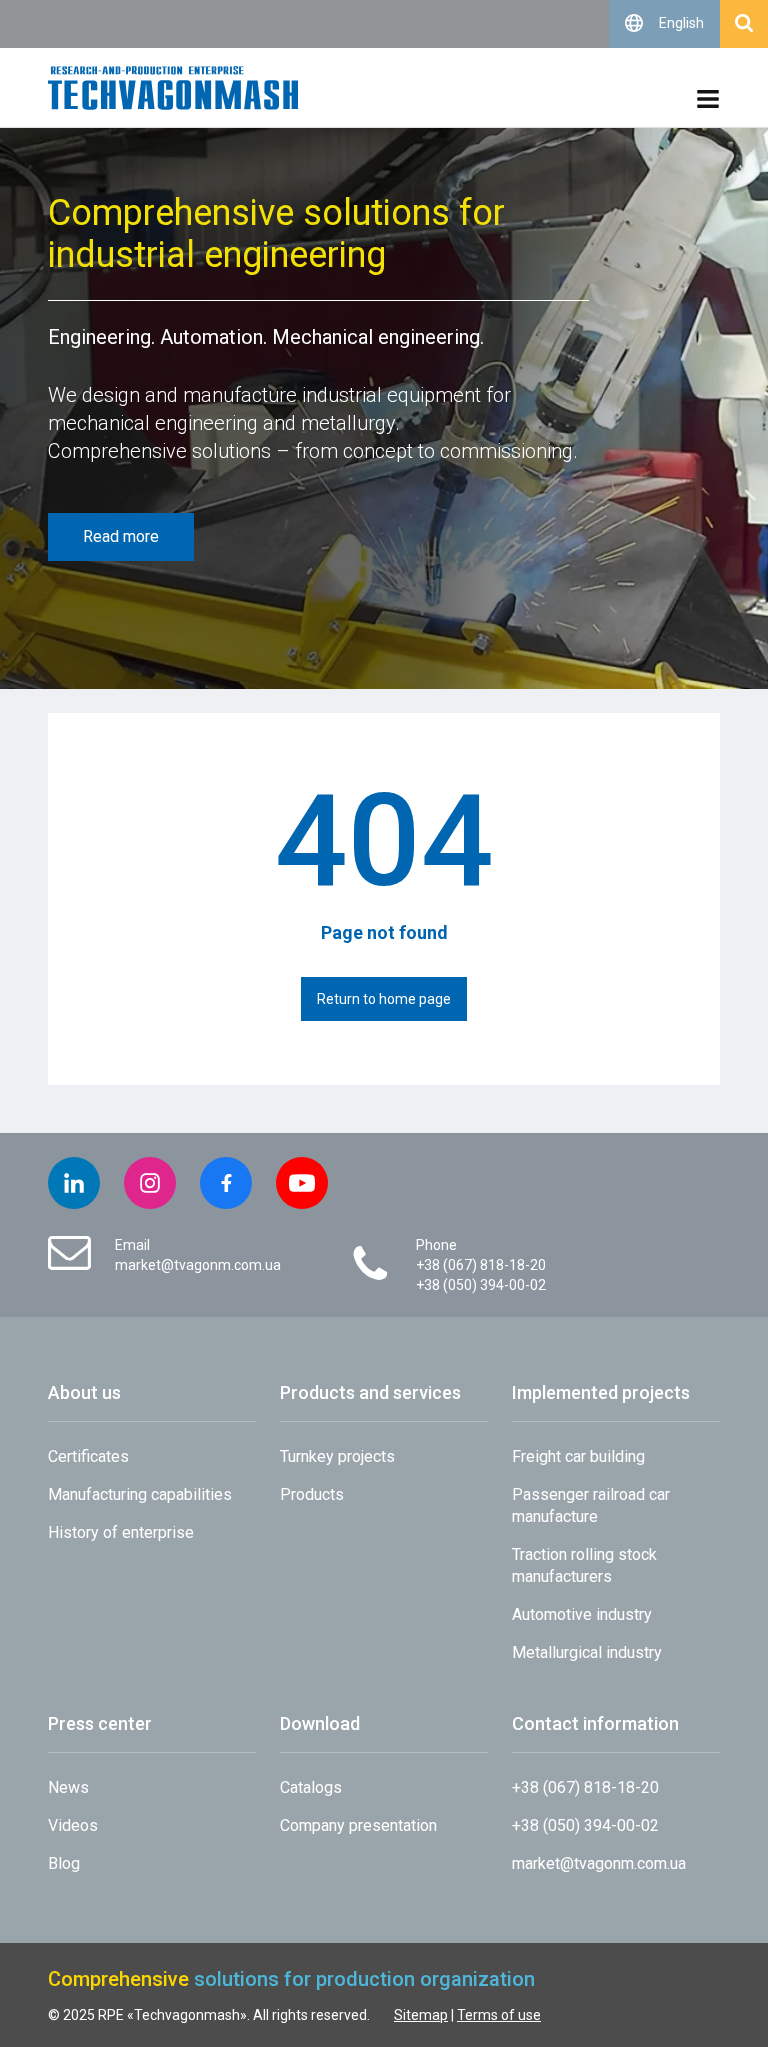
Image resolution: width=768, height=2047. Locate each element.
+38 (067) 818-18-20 (481, 1265)
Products (312, 1494)
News (68, 1787)
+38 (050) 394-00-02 (481, 1285)
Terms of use (499, 2015)
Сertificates (88, 1456)
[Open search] (744, 24)
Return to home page (384, 999)
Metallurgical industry (587, 1652)
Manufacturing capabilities (140, 1494)
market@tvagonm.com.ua (198, 1265)
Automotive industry (582, 1614)
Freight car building (578, 1456)
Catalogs (311, 1787)
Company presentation (358, 1825)
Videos (73, 1825)
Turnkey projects (337, 1456)
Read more (121, 536)
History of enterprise (121, 1532)
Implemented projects (601, 1392)
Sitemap (421, 2015)
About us (84, 1392)
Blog (64, 1863)
